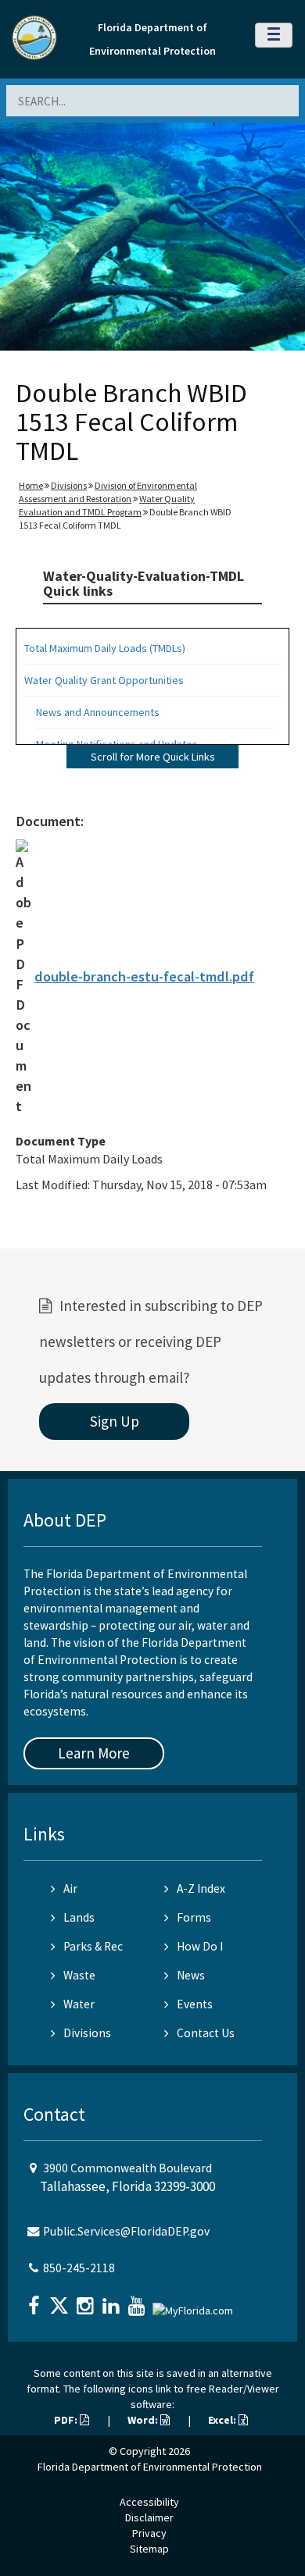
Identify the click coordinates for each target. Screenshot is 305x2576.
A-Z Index (201, 1888)
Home (31, 485)
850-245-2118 (79, 2268)
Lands (79, 1917)
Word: (144, 2420)
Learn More (94, 1753)
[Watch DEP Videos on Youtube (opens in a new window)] (138, 2301)
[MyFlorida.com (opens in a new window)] (195, 2304)
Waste (79, 1975)
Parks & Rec (93, 1946)
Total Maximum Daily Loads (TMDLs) (105, 648)
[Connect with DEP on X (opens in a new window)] (61, 2301)
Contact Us (206, 2033)
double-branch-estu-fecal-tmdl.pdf (144, 976)
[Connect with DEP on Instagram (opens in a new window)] (87, 2301)
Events (195, 2004)
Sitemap (149, 2549)
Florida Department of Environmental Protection (150, 2467)
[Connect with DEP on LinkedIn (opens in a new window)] (113, 2301)
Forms (194, 1917)
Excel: (223, 2420)
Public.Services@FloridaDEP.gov (126, 2231)
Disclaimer (149, 2517)
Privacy (149, 2533)
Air (70, 1888)
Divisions (69, 485)
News (191, 1975)
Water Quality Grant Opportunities (104, 680)
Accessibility (149, 2502)
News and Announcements (98, 712)
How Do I (200, 1946)
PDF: (67, 2420)
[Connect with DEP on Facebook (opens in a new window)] (35, 2301)
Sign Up (115, 1421)
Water (79, 2004)
